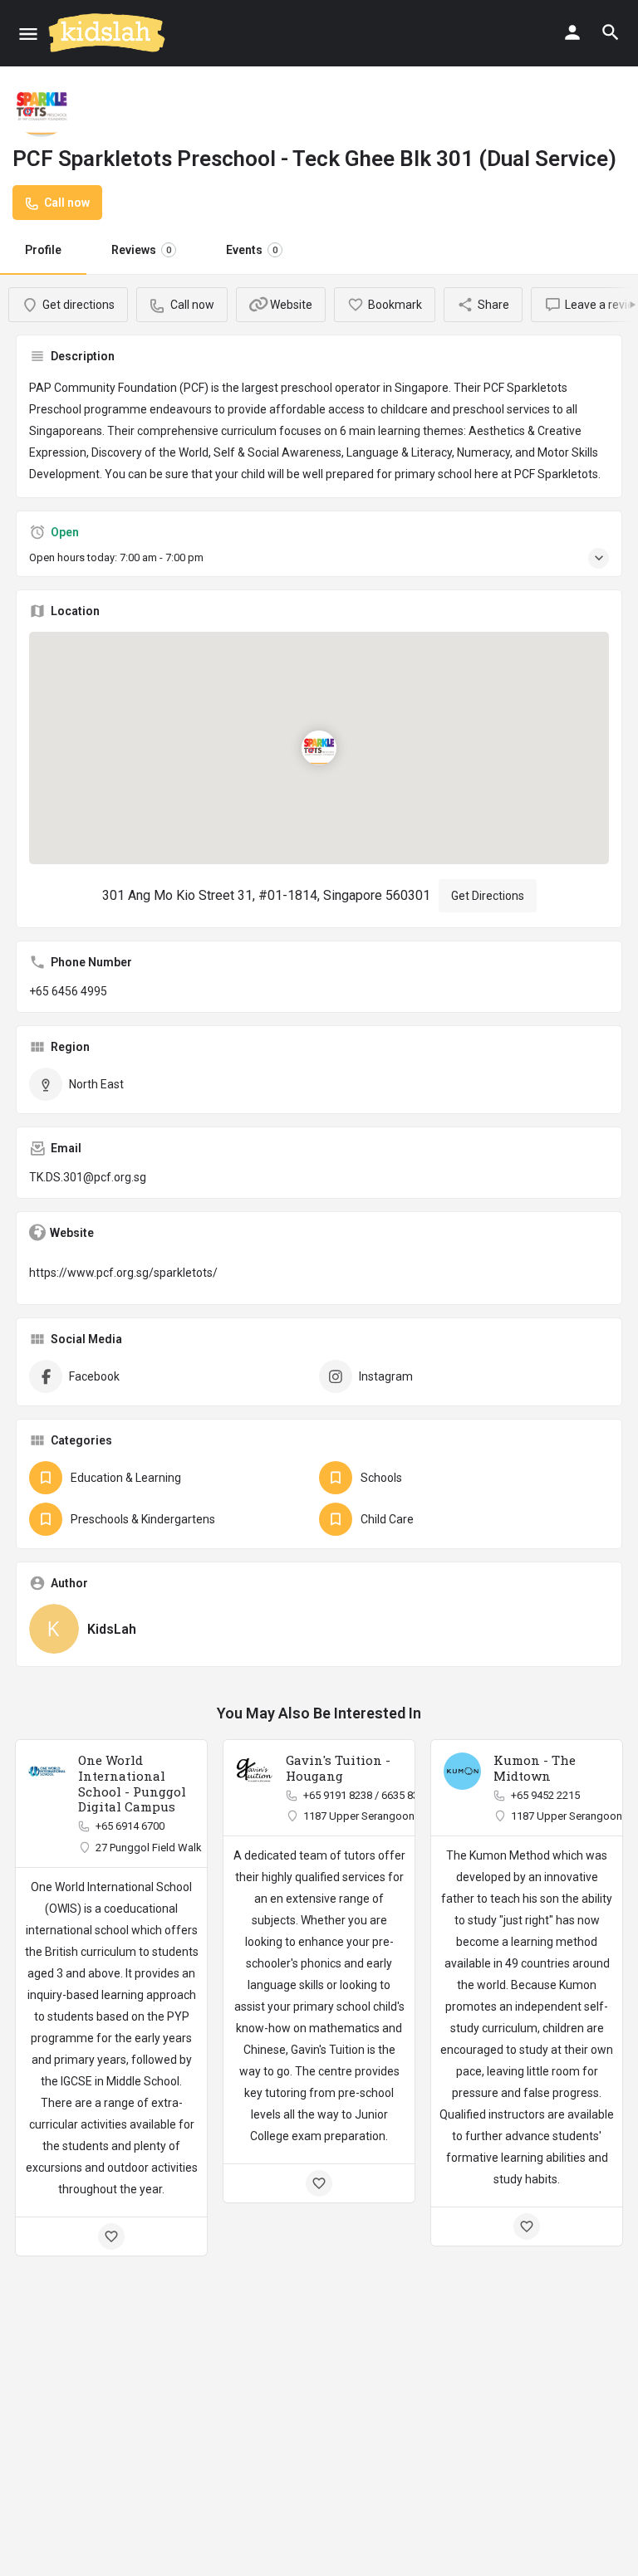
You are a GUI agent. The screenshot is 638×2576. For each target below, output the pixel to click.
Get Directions (488, 896)
